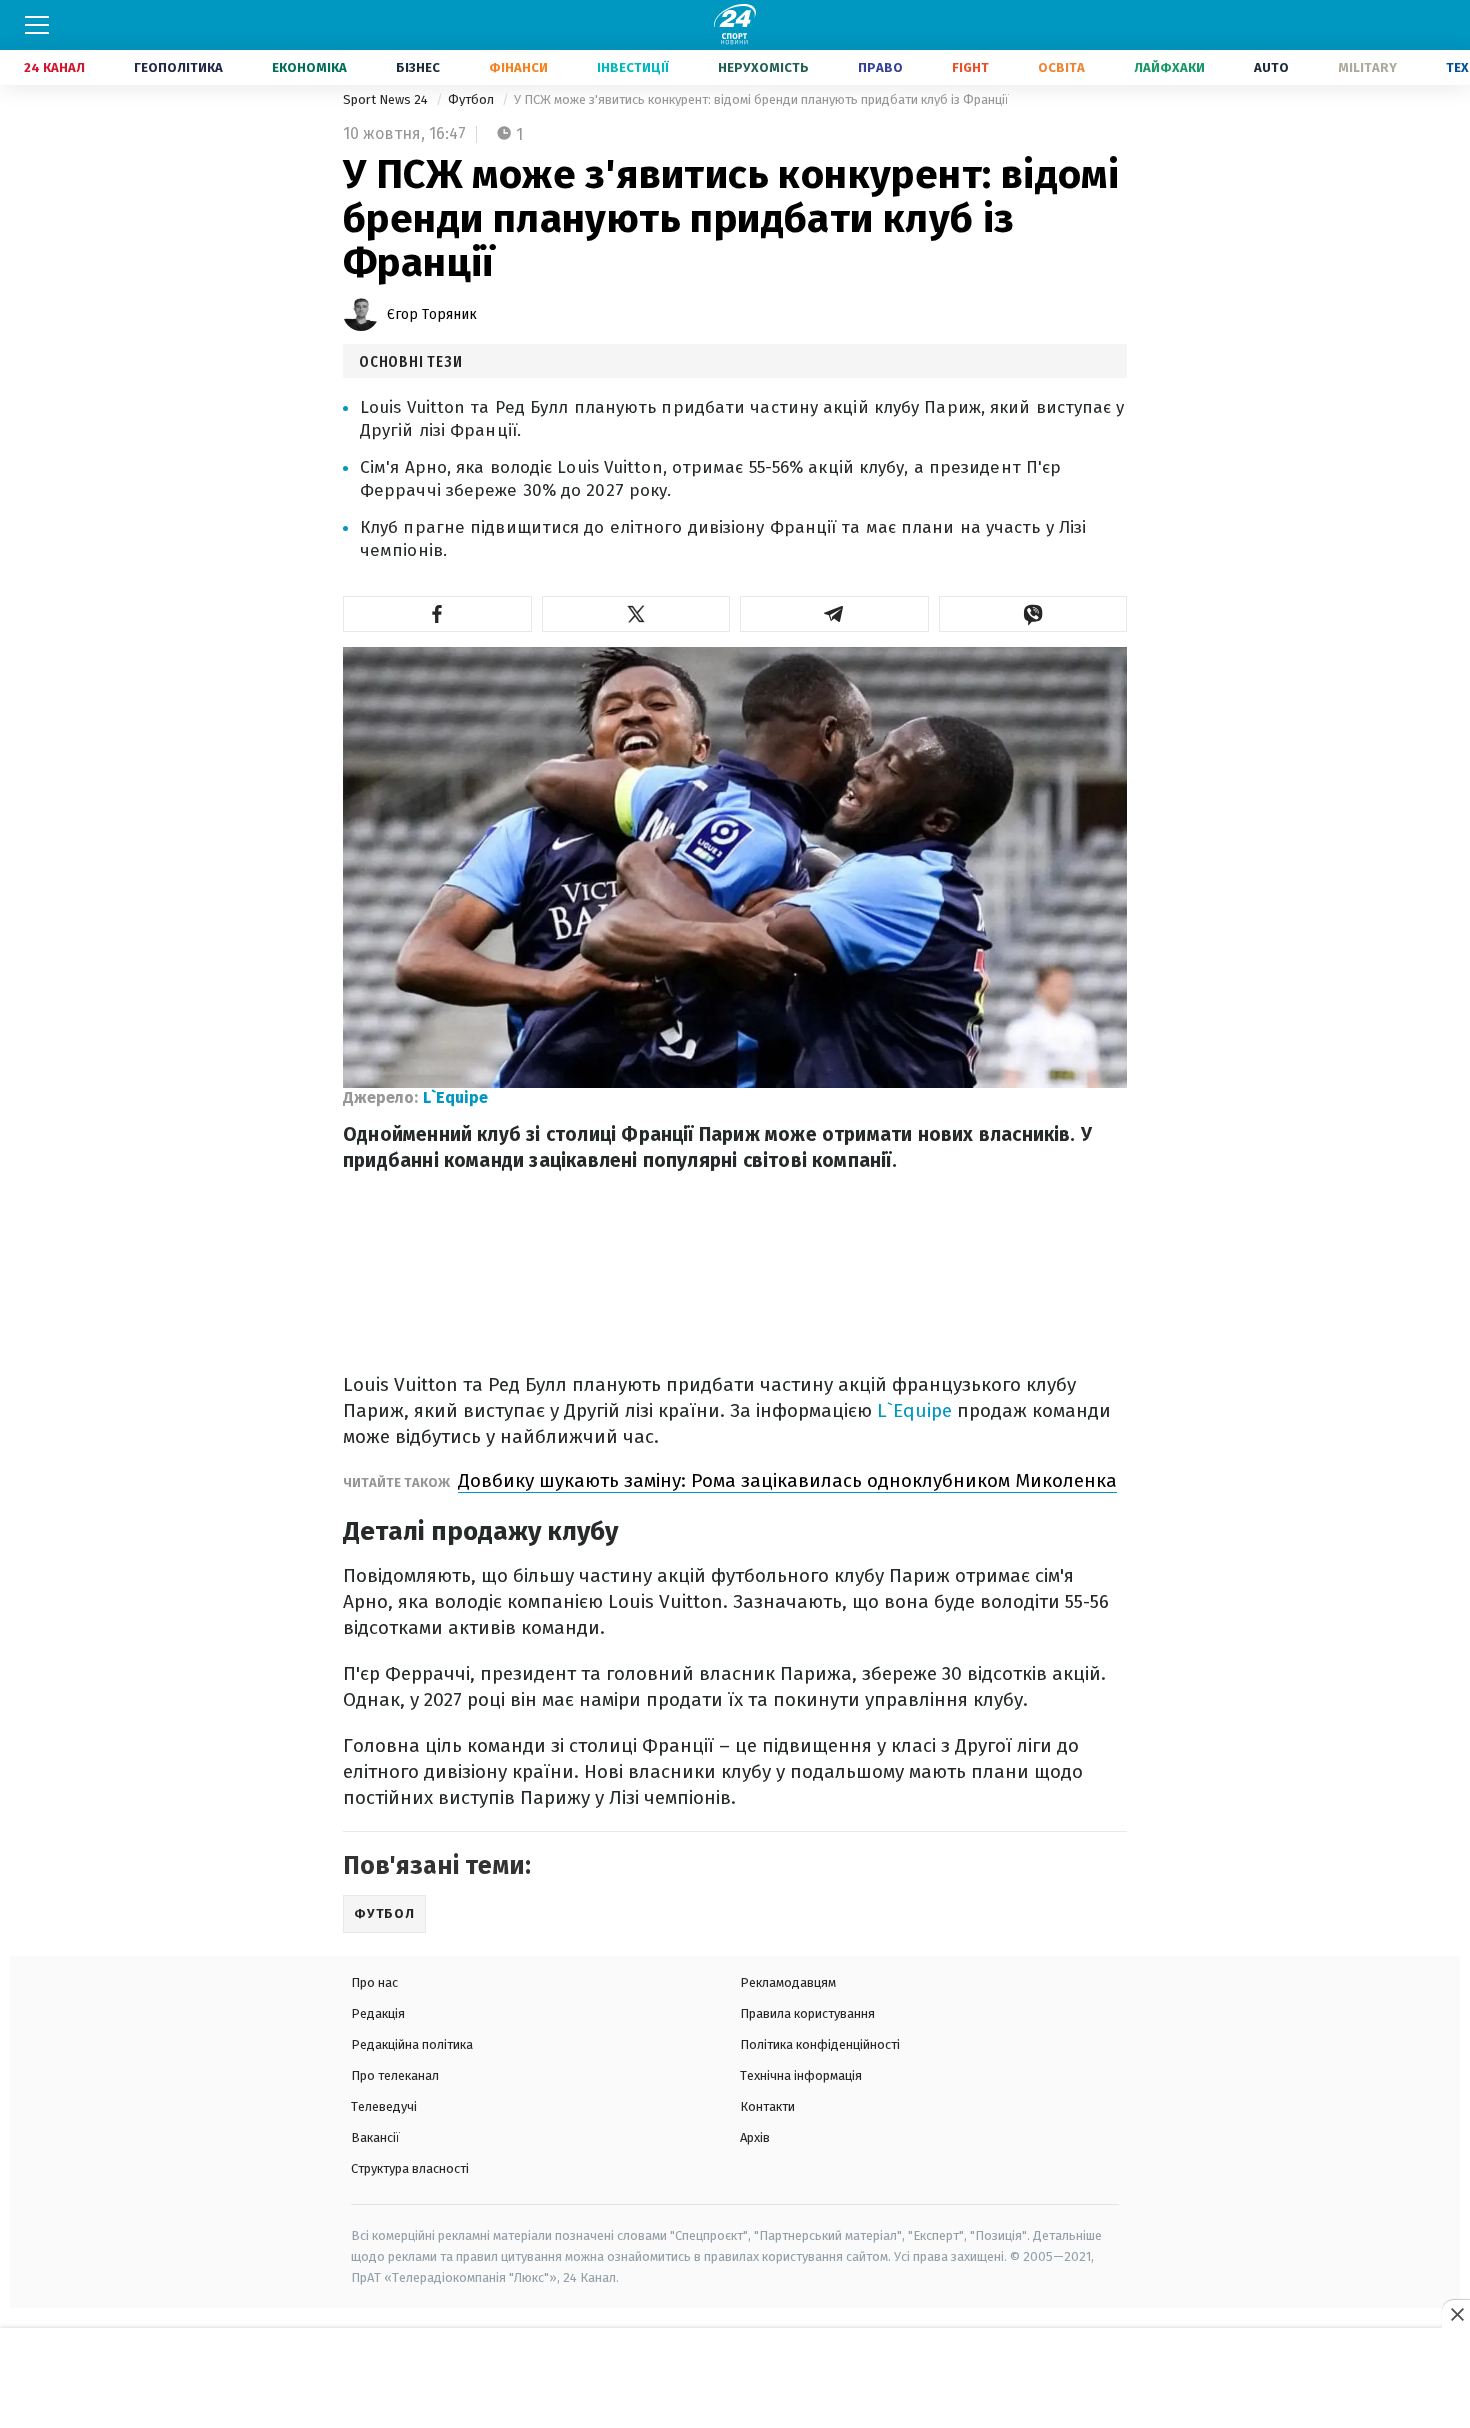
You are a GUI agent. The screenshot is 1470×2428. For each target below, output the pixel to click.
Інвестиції (633, 67)
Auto (1271, 67)
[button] (437, 614)
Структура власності (410, 2168)
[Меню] (37, 25)
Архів (755, 2137)
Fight (970, 67)
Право (880, 67)
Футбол (472, 99)
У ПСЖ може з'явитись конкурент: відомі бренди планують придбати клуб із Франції (761, 99)
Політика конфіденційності (820, 2044)
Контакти (767, 2106)
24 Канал (54, 67)
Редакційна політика (412, 2044)
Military (1367, 67)
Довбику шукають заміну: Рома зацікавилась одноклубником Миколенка (787, 1480)
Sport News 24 (387, 99)
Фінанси (518, 67)
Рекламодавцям (788, 1982)
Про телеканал (395, 2075)
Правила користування (807, 2013)
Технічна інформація (801, 2075)
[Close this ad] (1456, 2314)
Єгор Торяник (432, 314)
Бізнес (418, 67)
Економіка (309, 67)
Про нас (374, 1982)
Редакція (378, 2013)
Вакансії (375, 2137)
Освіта (1061, 67)
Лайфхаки (1169, 67)
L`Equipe (455, 1097)
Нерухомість (763, 67)
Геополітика (178, 67)
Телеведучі (384, 2106)
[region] (735, 2379)
